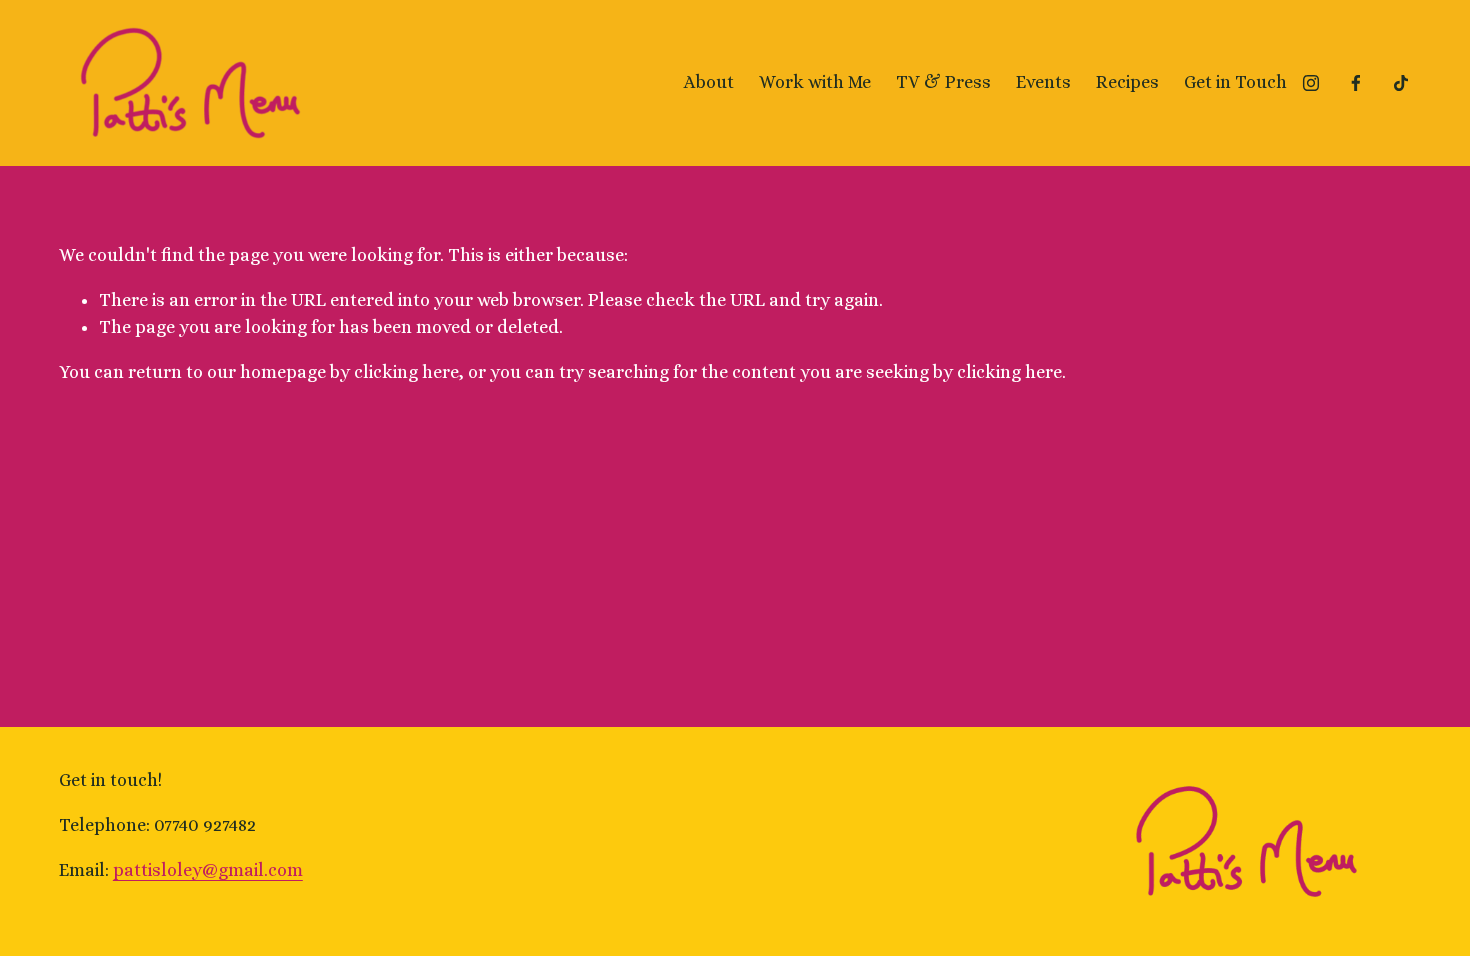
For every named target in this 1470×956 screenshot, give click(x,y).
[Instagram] (1311, 83)
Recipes (1127, 82)
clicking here (406, 372)
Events (1043, 82)
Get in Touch (1235, 82)
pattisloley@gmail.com (208, 870)
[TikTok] (1401, 83)
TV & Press (943, 82)
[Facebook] (1356, 83)
